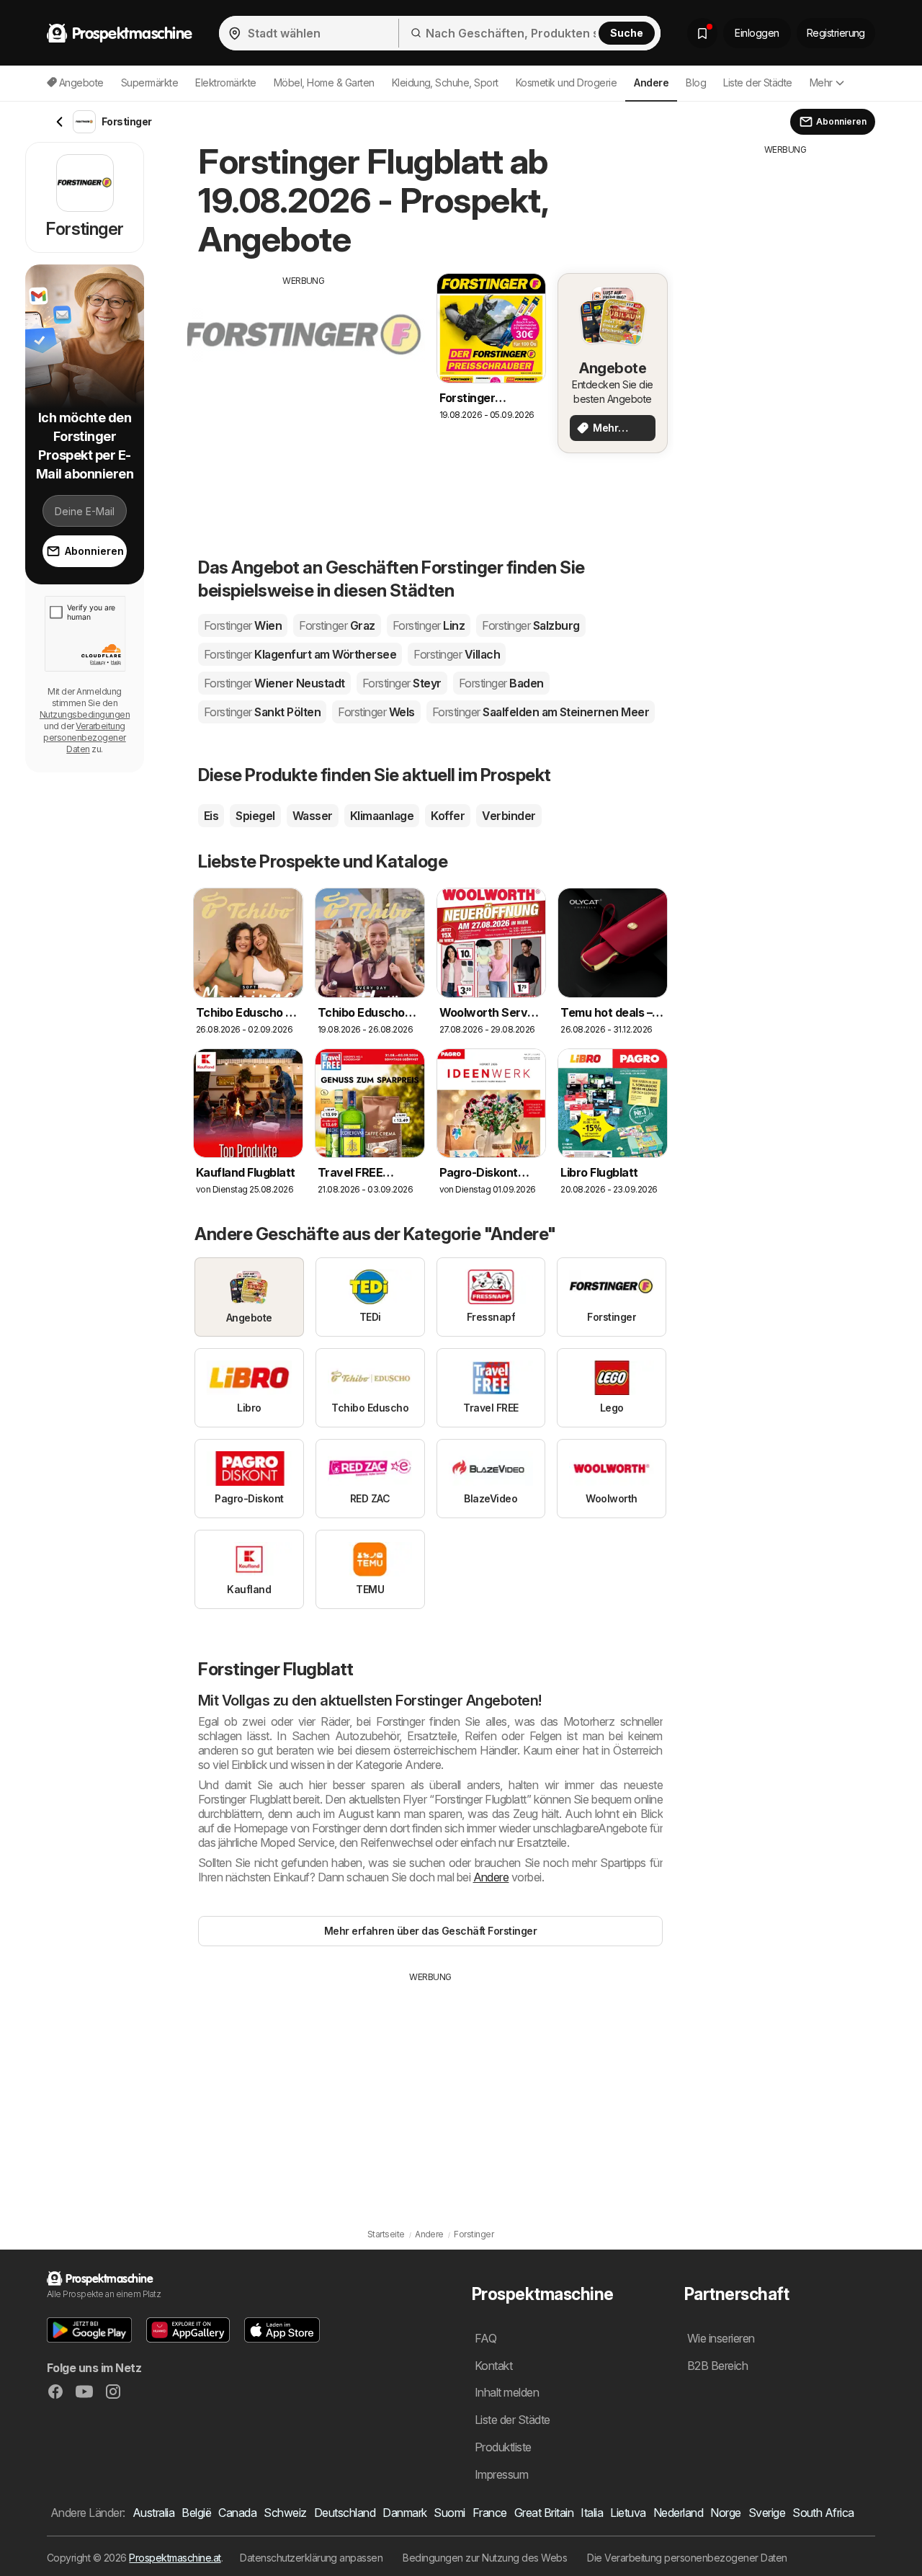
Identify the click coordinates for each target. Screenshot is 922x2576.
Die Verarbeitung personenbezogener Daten (687, 2558)
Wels (376, 712)
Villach (457, 654)
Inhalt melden (507, 2392)
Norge (725, 2513)
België (196, 2513)
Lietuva (628, 2513)
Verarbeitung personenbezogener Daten (84, 737)
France (490, 2513)
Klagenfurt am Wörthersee (300, 654)
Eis (211, 816)
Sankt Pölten (262, 712)
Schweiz (285, 2513)
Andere (491, 1877)
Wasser (313, 816)
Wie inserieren (721, 2338)
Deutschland (345, 2513)
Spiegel (255, 816)
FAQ (485, 2338)
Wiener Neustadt (274, 683)
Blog (696, 83)
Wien (243, 625)
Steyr (402, 683)
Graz (337, 625)
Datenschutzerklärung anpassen (311, 2558)
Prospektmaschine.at (175, 2558)
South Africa (823, 2513)
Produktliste (503, 2447)
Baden (501, 683)
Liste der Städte (758, 83)
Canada (237, 2513)
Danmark (404, 2513)
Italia (592, 2513)
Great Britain (544, 2513)
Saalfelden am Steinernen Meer (541, 712)
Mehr (821, 83)
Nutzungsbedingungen (85, 714)
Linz (429, 625)
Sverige (767, 2513)
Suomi (449, 2513)
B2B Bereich (717, 2366)
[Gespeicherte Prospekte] (702, 33)
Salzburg (531, 625)
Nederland (678, 2513)
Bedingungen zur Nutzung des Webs (485, 2558)
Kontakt (493, 2366)
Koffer (448, 816)
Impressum (501, 2474)
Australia (153, 2513)
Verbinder (509, 816)
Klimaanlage (382, 816)
